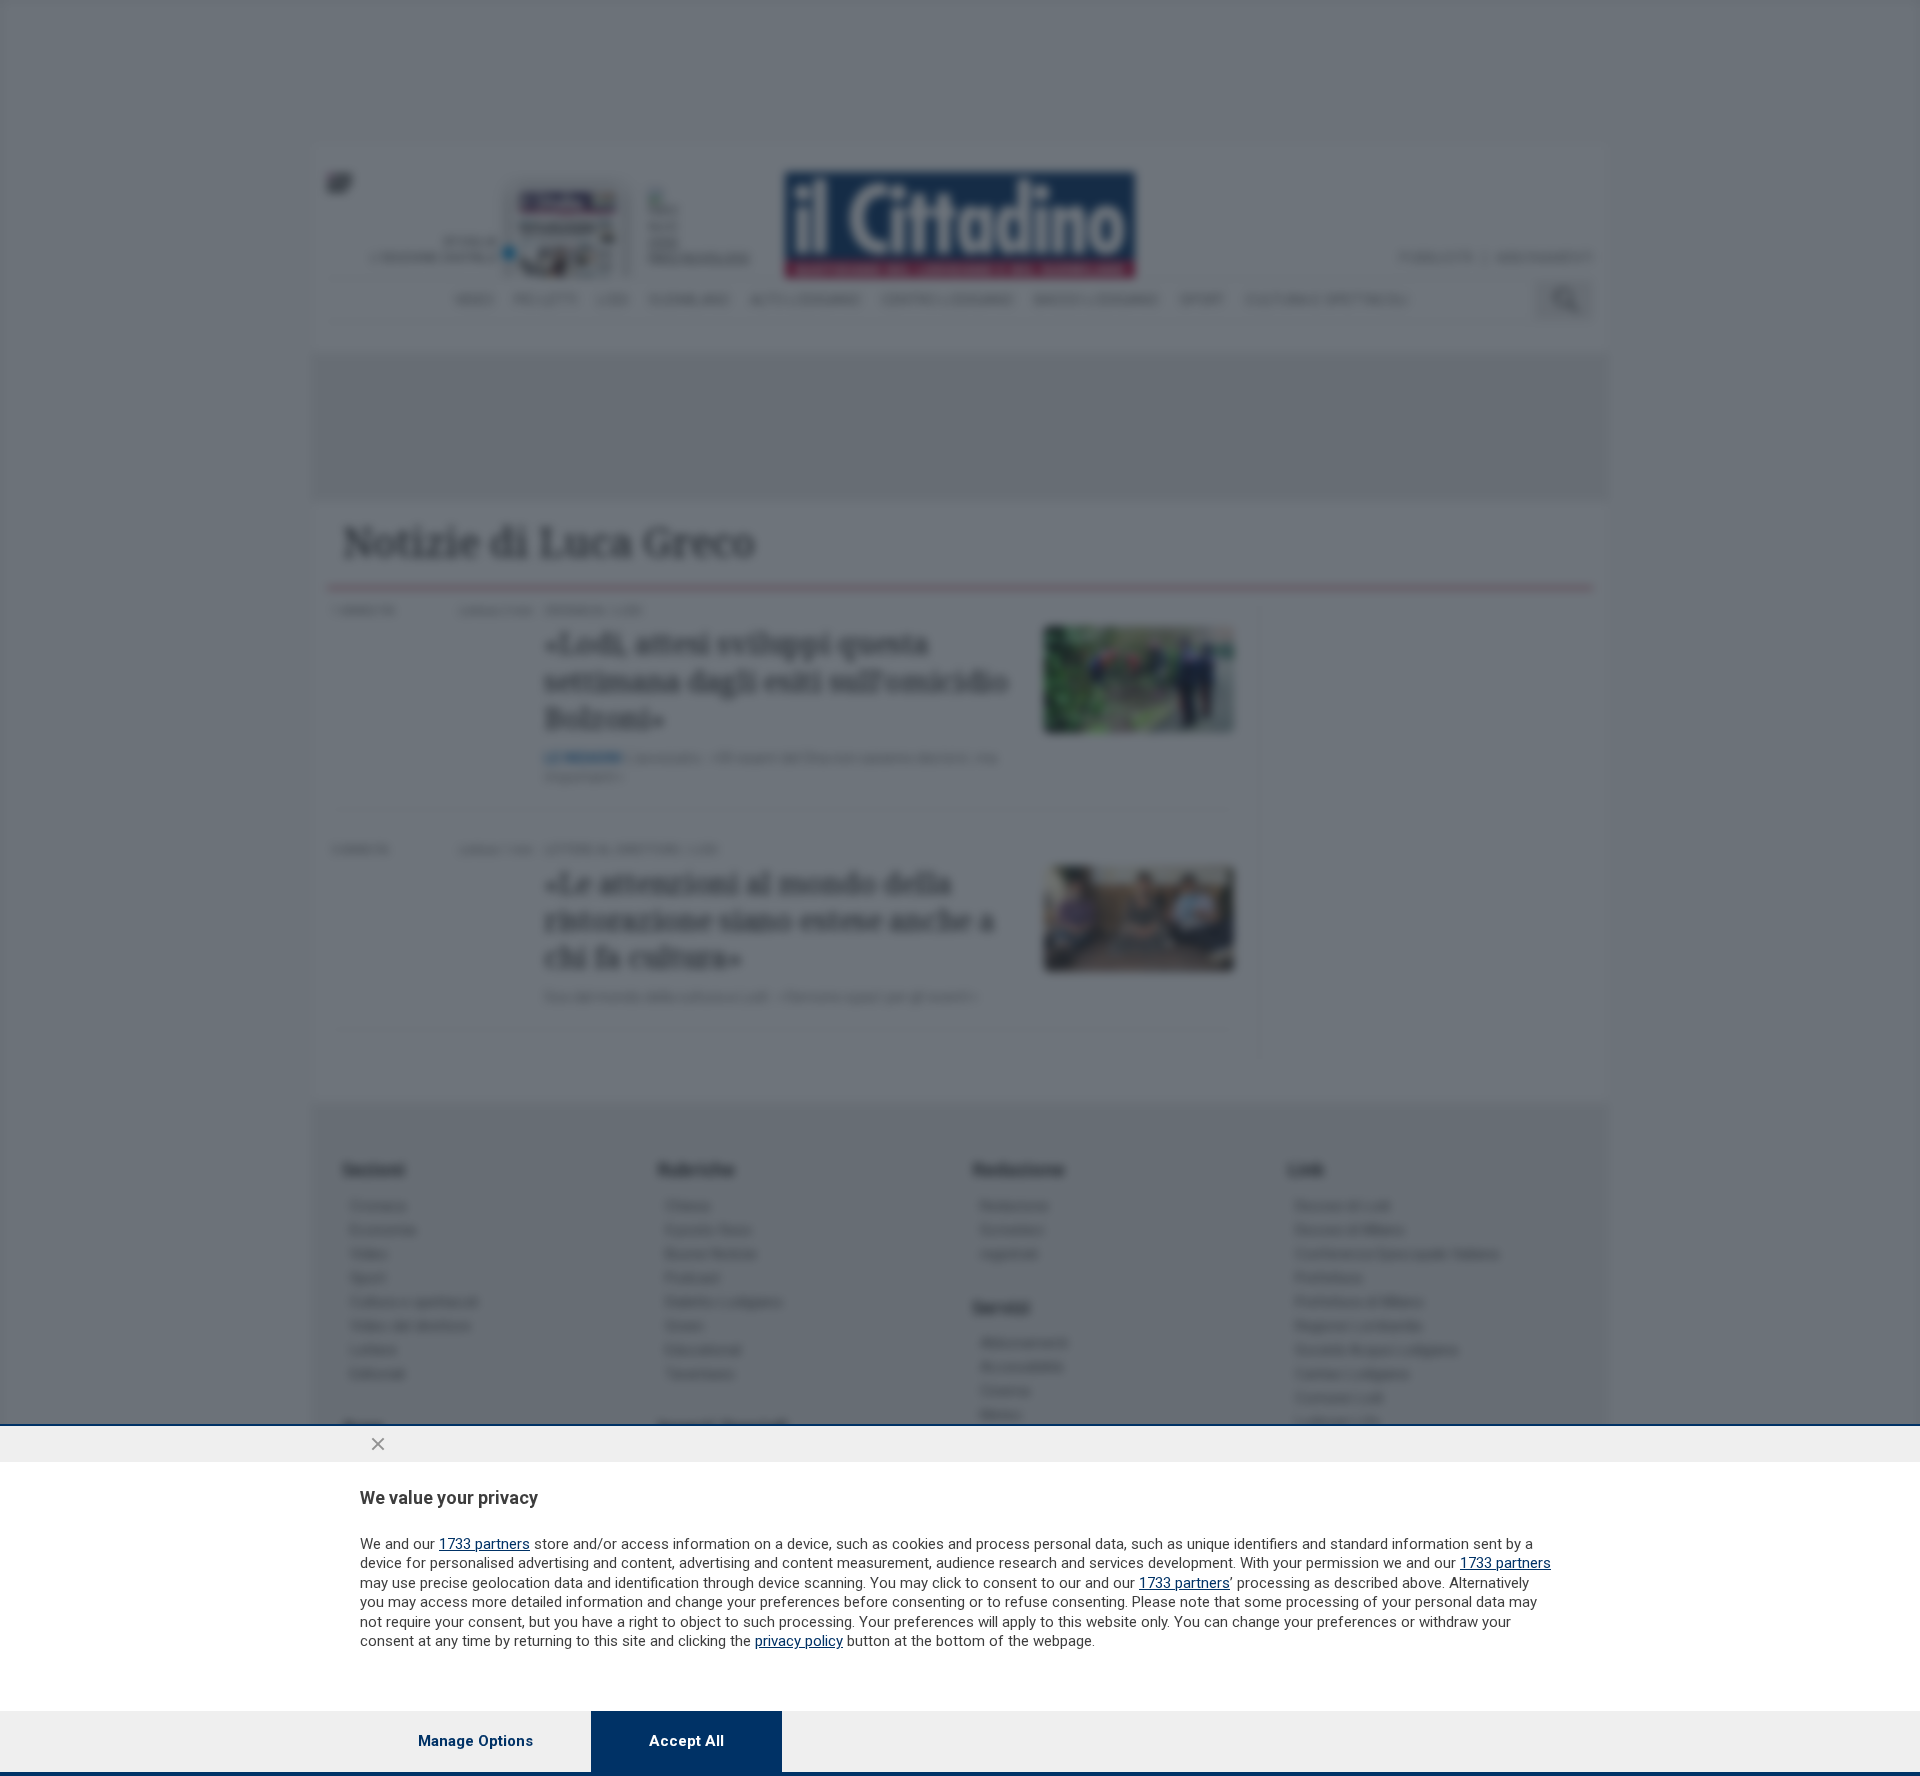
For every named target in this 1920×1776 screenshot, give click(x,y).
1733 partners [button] (484, 1544)
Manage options (475, 1741)
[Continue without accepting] (378, 1444)
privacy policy (799, 1641)
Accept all (686, 1741)
